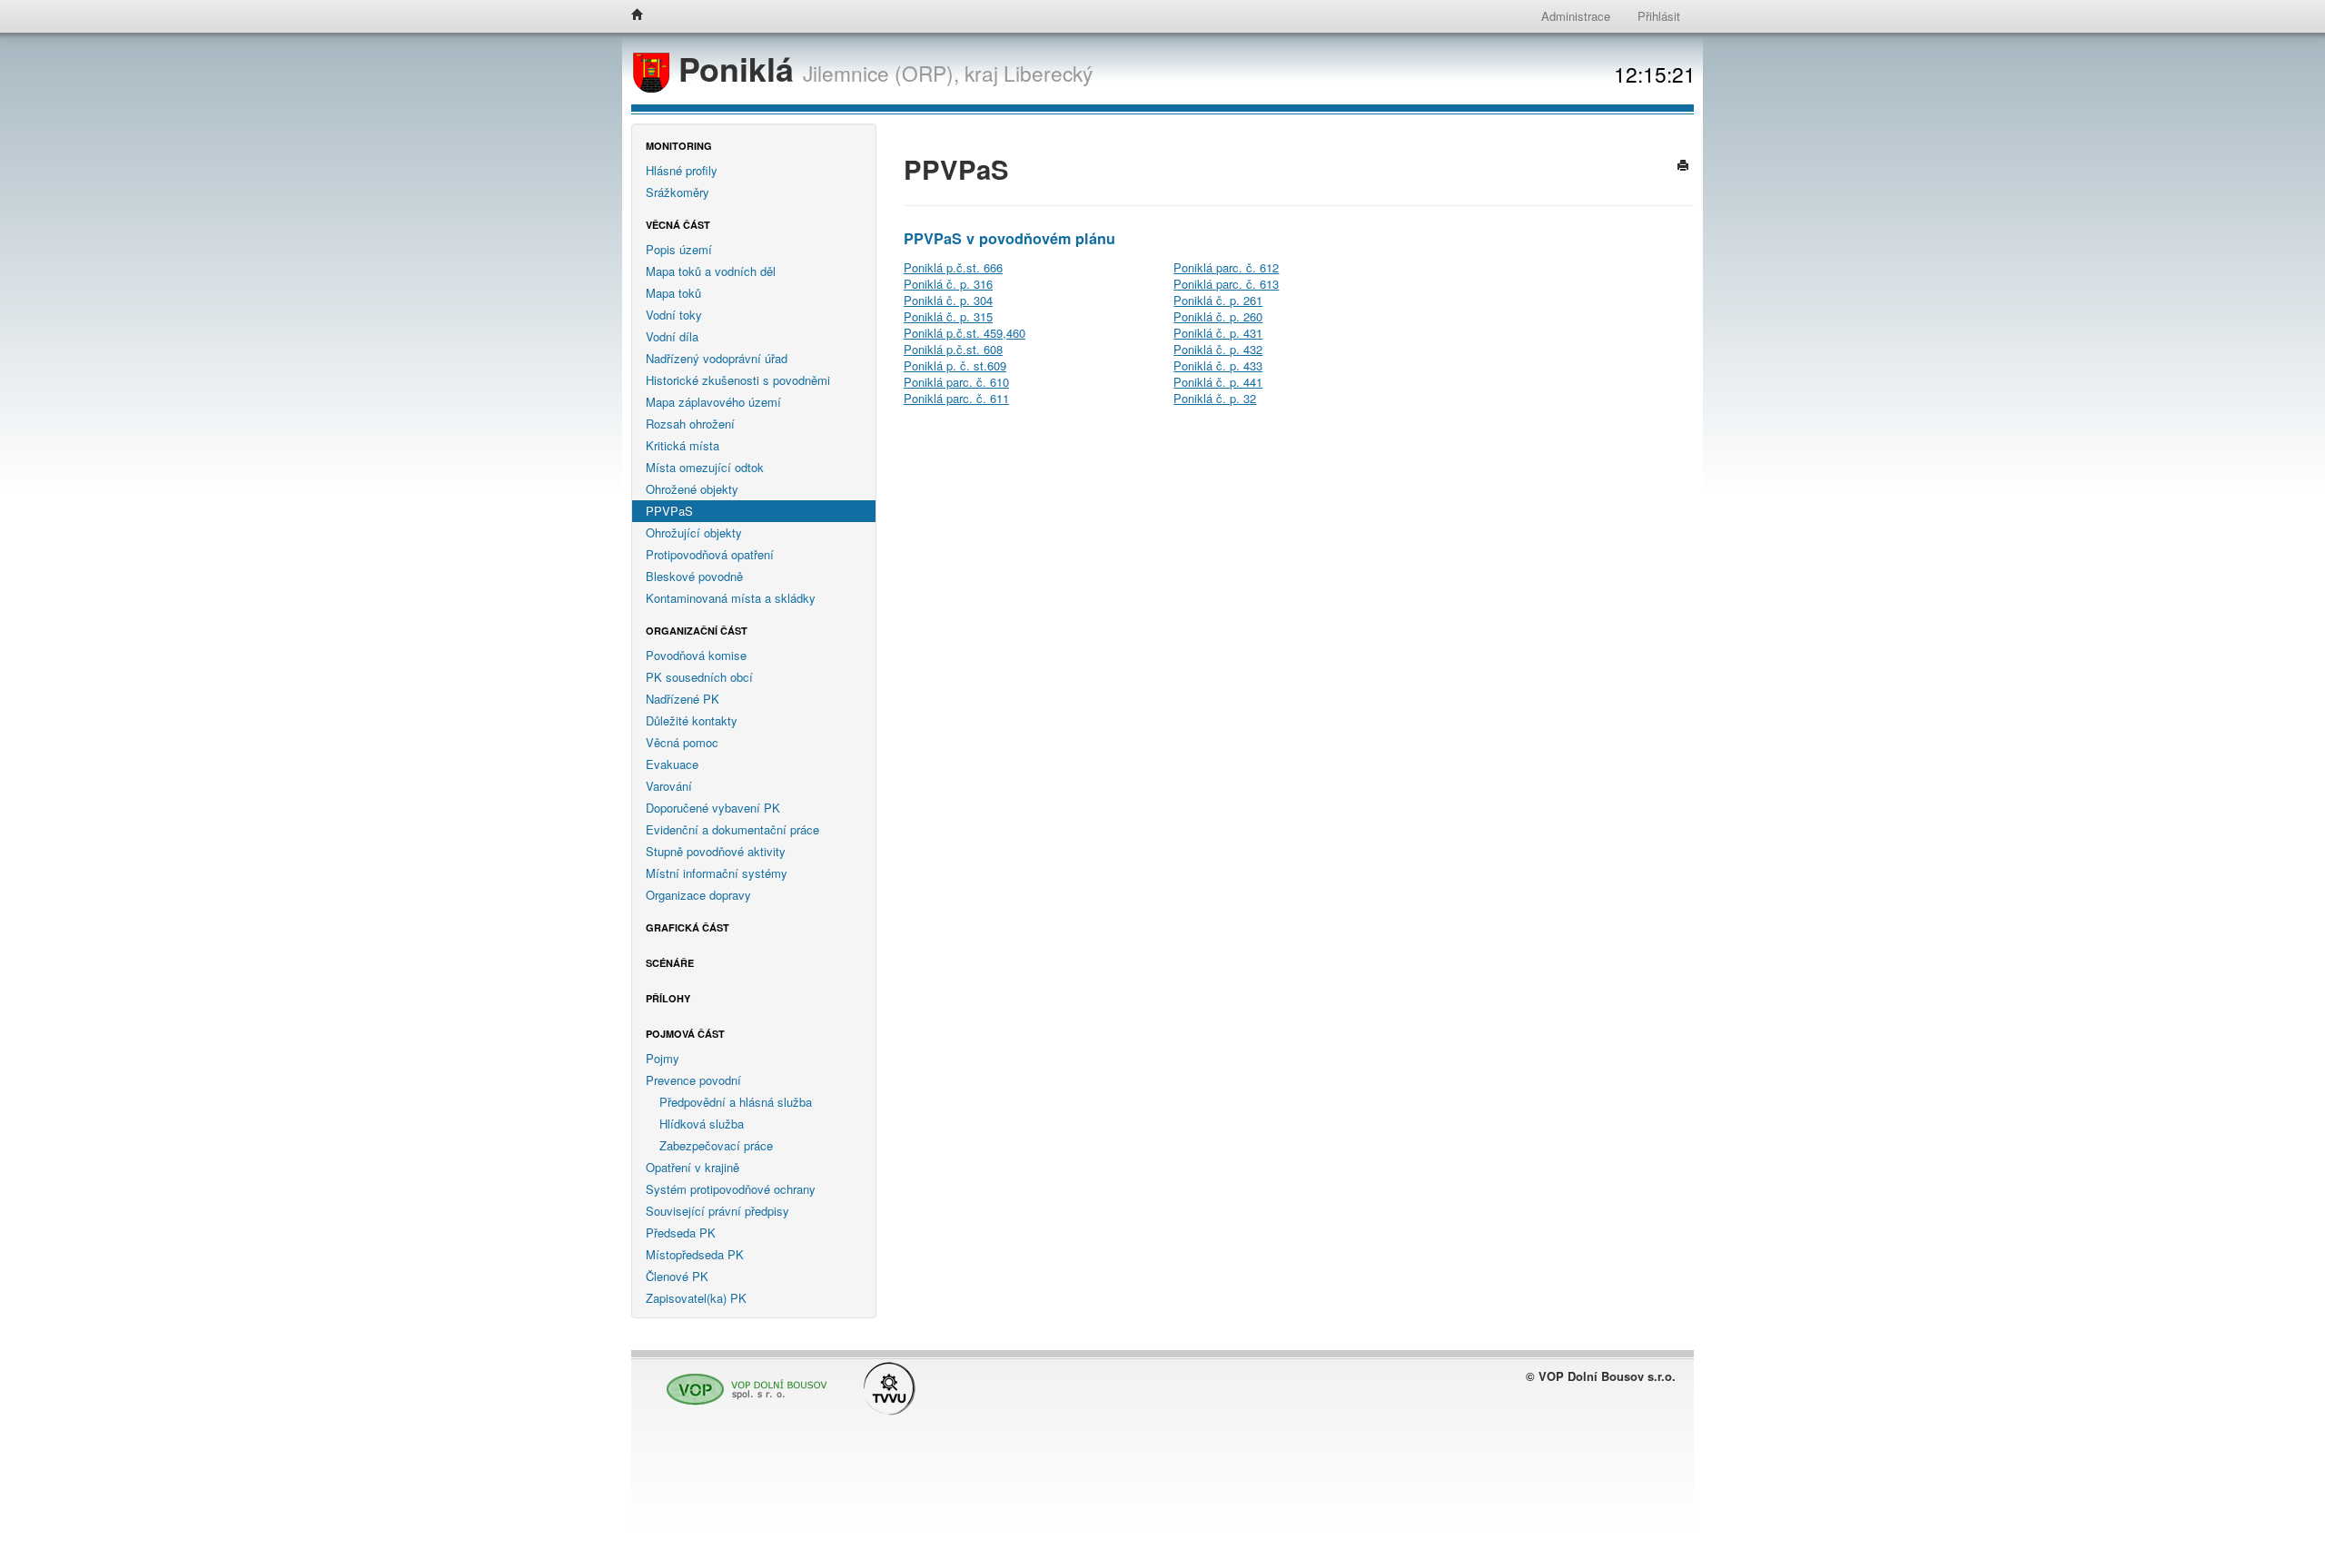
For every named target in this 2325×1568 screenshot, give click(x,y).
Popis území (679, 249)
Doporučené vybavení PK (713, 808)
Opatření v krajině (693, 1167)
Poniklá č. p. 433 (1218, 365)
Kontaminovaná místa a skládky (731, 598)
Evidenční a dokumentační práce (732, 829)
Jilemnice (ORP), (881, 73)
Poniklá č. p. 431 (1218, 333)
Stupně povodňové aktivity (716, 851)
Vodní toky (674, 315)
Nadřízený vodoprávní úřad (717, 358)
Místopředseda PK (695, 1254)
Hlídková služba (702, 1124)
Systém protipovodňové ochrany (731, 1189)
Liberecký (1048, 73)
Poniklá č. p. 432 (1218, 349)
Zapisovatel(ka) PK (696, 1298)
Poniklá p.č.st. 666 (953, 267)
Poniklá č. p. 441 (1218, 382)
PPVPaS (669, 511)
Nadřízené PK (683, 699)
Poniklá (736, 69)
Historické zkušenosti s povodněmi (738, 380)
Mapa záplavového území (713, 402)
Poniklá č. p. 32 (1215, 398)
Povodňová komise (696, 655)
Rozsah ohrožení (690, 424)
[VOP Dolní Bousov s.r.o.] (742, 1381)
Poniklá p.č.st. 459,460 (965, 333)
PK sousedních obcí (699, 677)
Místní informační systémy (717, 873)
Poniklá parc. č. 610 (956, 382)
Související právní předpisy (717, 1211)
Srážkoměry (678, 192)
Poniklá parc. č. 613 (1226, 284)
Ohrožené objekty (692, 489)
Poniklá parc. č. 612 (1226, 267)
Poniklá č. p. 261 (1218, 300)
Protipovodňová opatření (710, 554)
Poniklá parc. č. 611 (956, 398)
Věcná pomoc (682, 742)
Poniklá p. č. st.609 (955, 365)
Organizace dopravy (698, 895)
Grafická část (688, 927)
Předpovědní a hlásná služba (736, 1102)
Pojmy (663, 1058)
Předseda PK (681, 1233)
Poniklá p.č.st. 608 (953, 349)
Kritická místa (683, 445)
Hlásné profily (682, 170)
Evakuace (672, 764)
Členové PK (677, 1276)
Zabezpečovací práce (716, 1145)
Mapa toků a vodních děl (711, 271)
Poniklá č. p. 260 (1218, 316)
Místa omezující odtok (705, 467)
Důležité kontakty (692, 720)
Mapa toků (673, 293)
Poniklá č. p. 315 (948, 316)
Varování (669, 786)
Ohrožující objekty (694, 533)
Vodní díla (672, 336)
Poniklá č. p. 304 (948, 300)
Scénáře (670, 963)
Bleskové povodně (694, 576)
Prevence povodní (693, 1080)
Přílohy (668, 998)
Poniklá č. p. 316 (948, 284)
